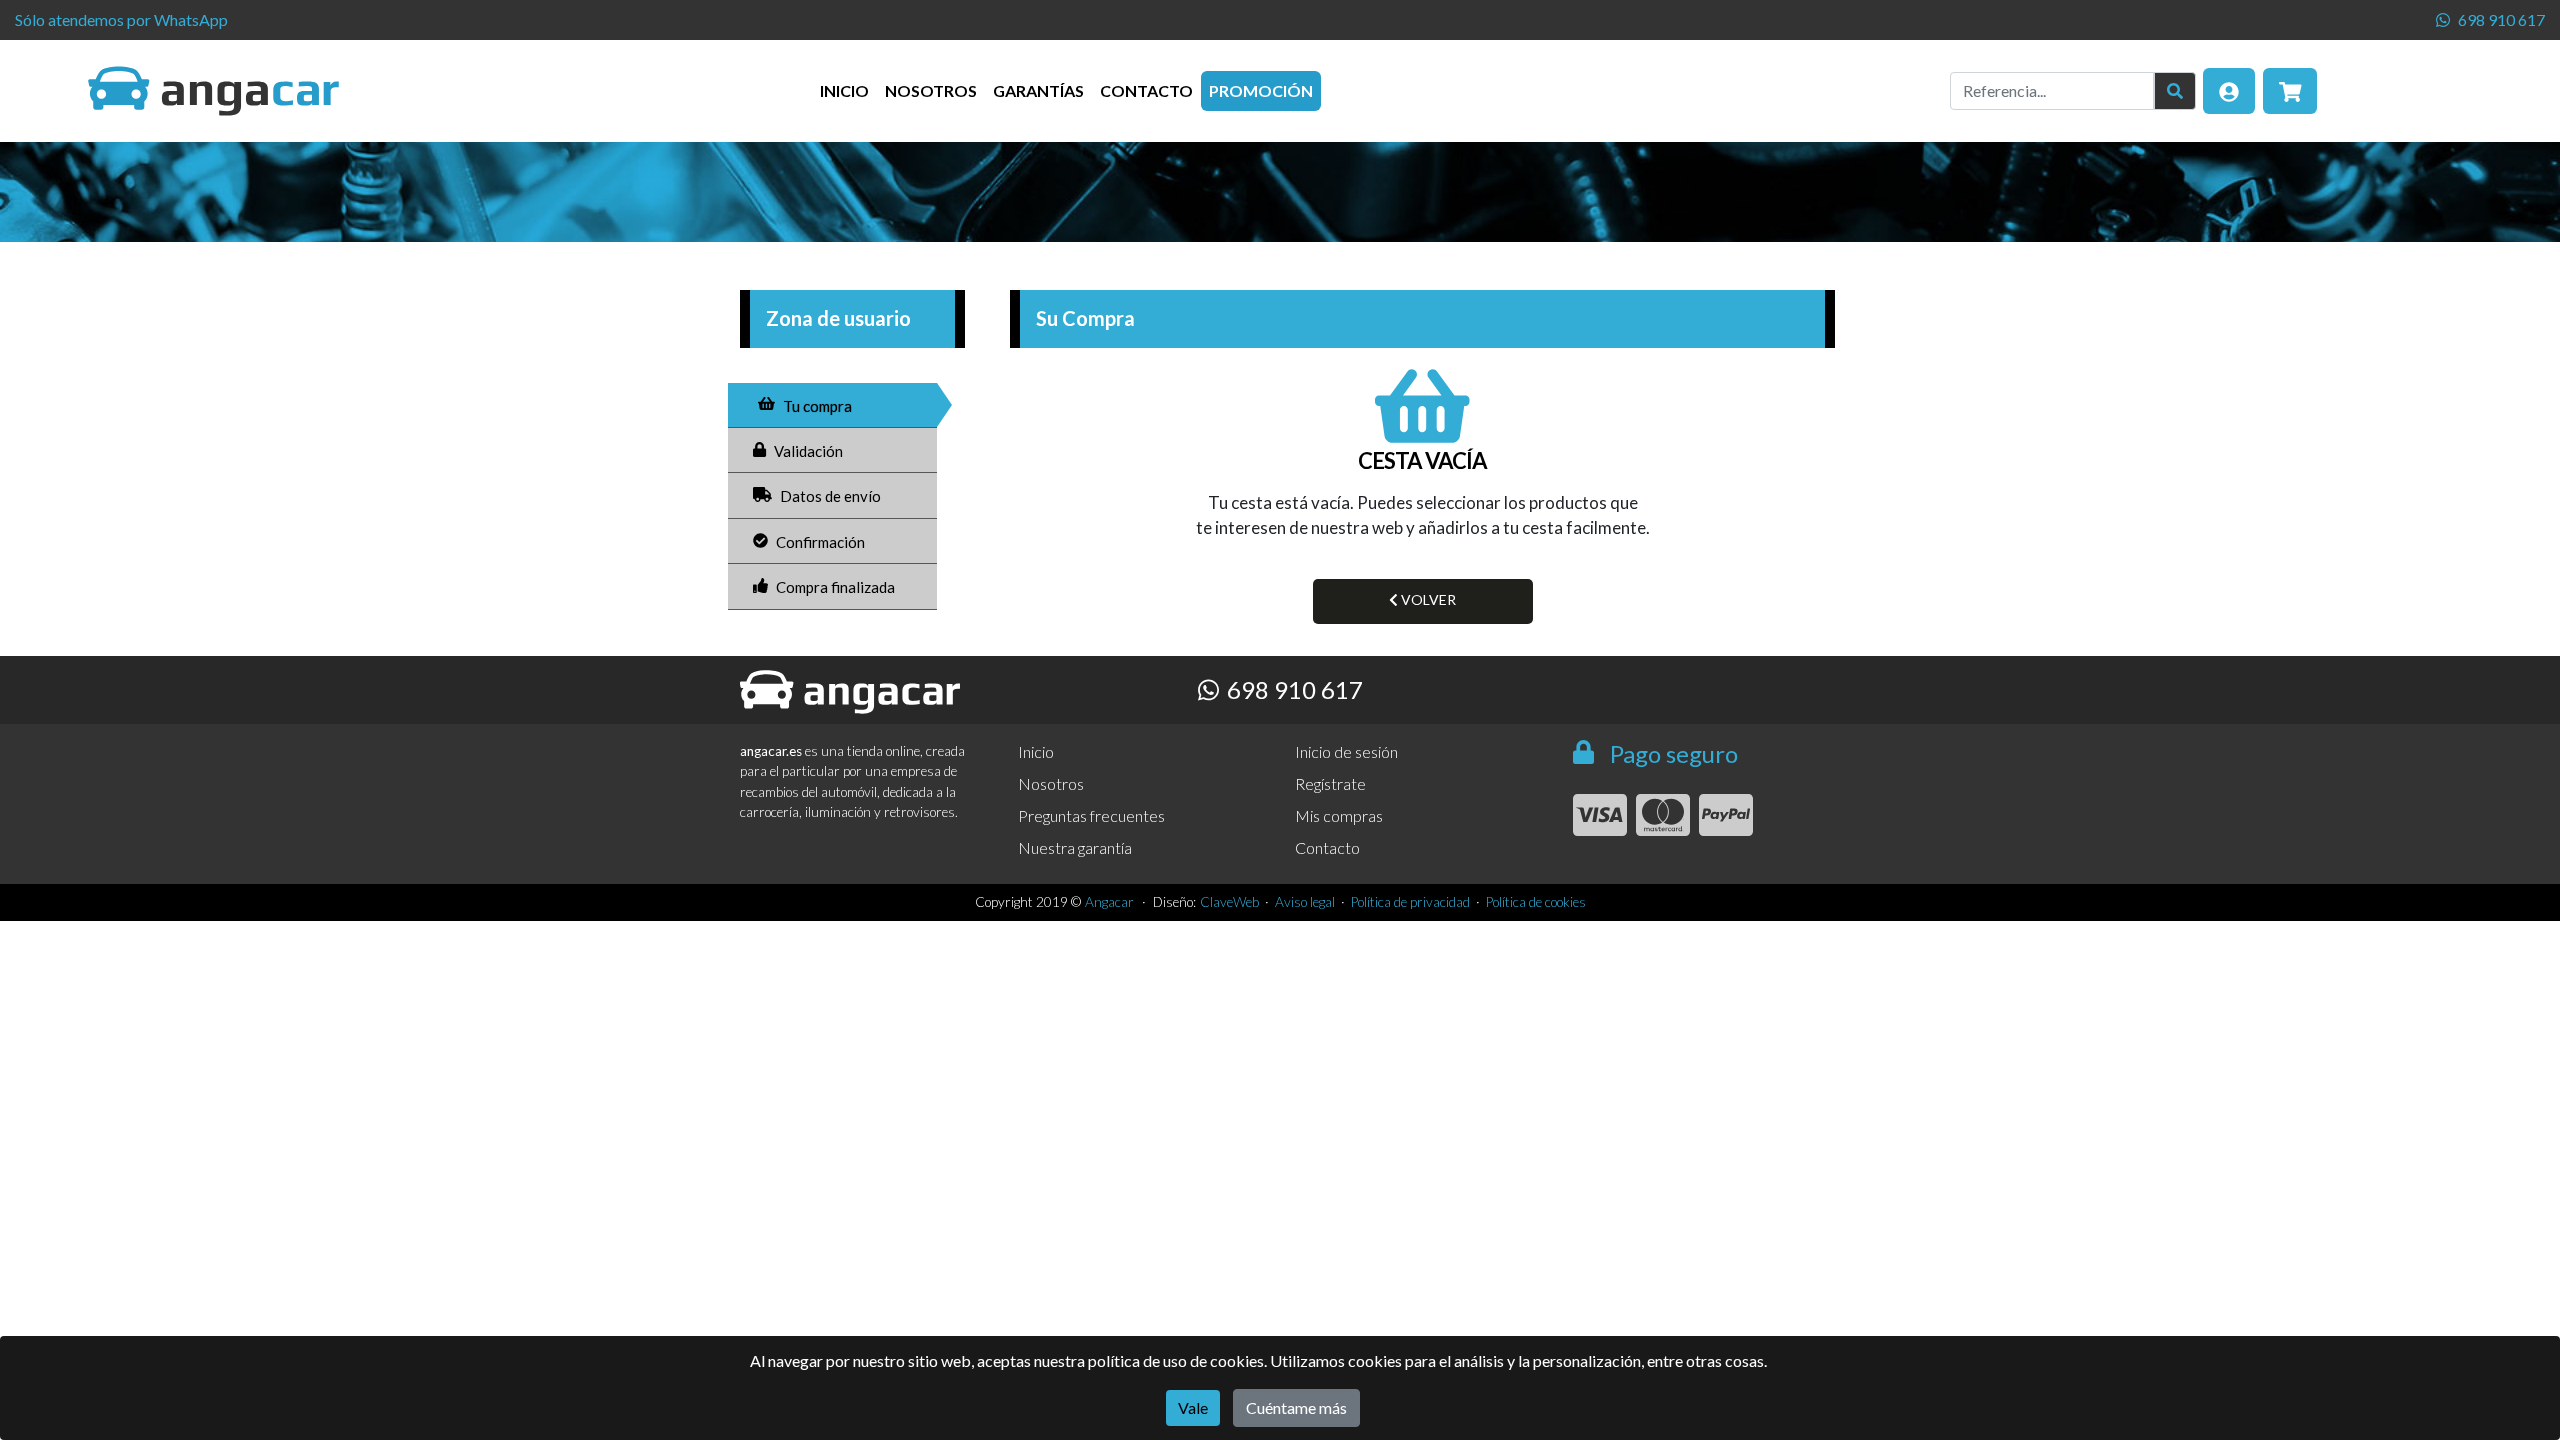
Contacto (1146, 90)
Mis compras (1339, 815)
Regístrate (1330, 783)
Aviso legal (1305, 902)
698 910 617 (2501, 19)
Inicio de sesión (1346, 751)
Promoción (1261, 90)
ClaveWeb (1229, 902)
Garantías (1038, 90)
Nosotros (931, 90)
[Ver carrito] (2290, 91)
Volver (1427, 599)
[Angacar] (213, 91)
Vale (1193, 1407)
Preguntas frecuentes (1091, 815)
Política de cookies (1536, 902)
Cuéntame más (1296, 1407)
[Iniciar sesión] (2229, 91)
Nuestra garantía (1075, 847)
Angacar (1109, 902)
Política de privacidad (1410, 902)
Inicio (844, 90)
